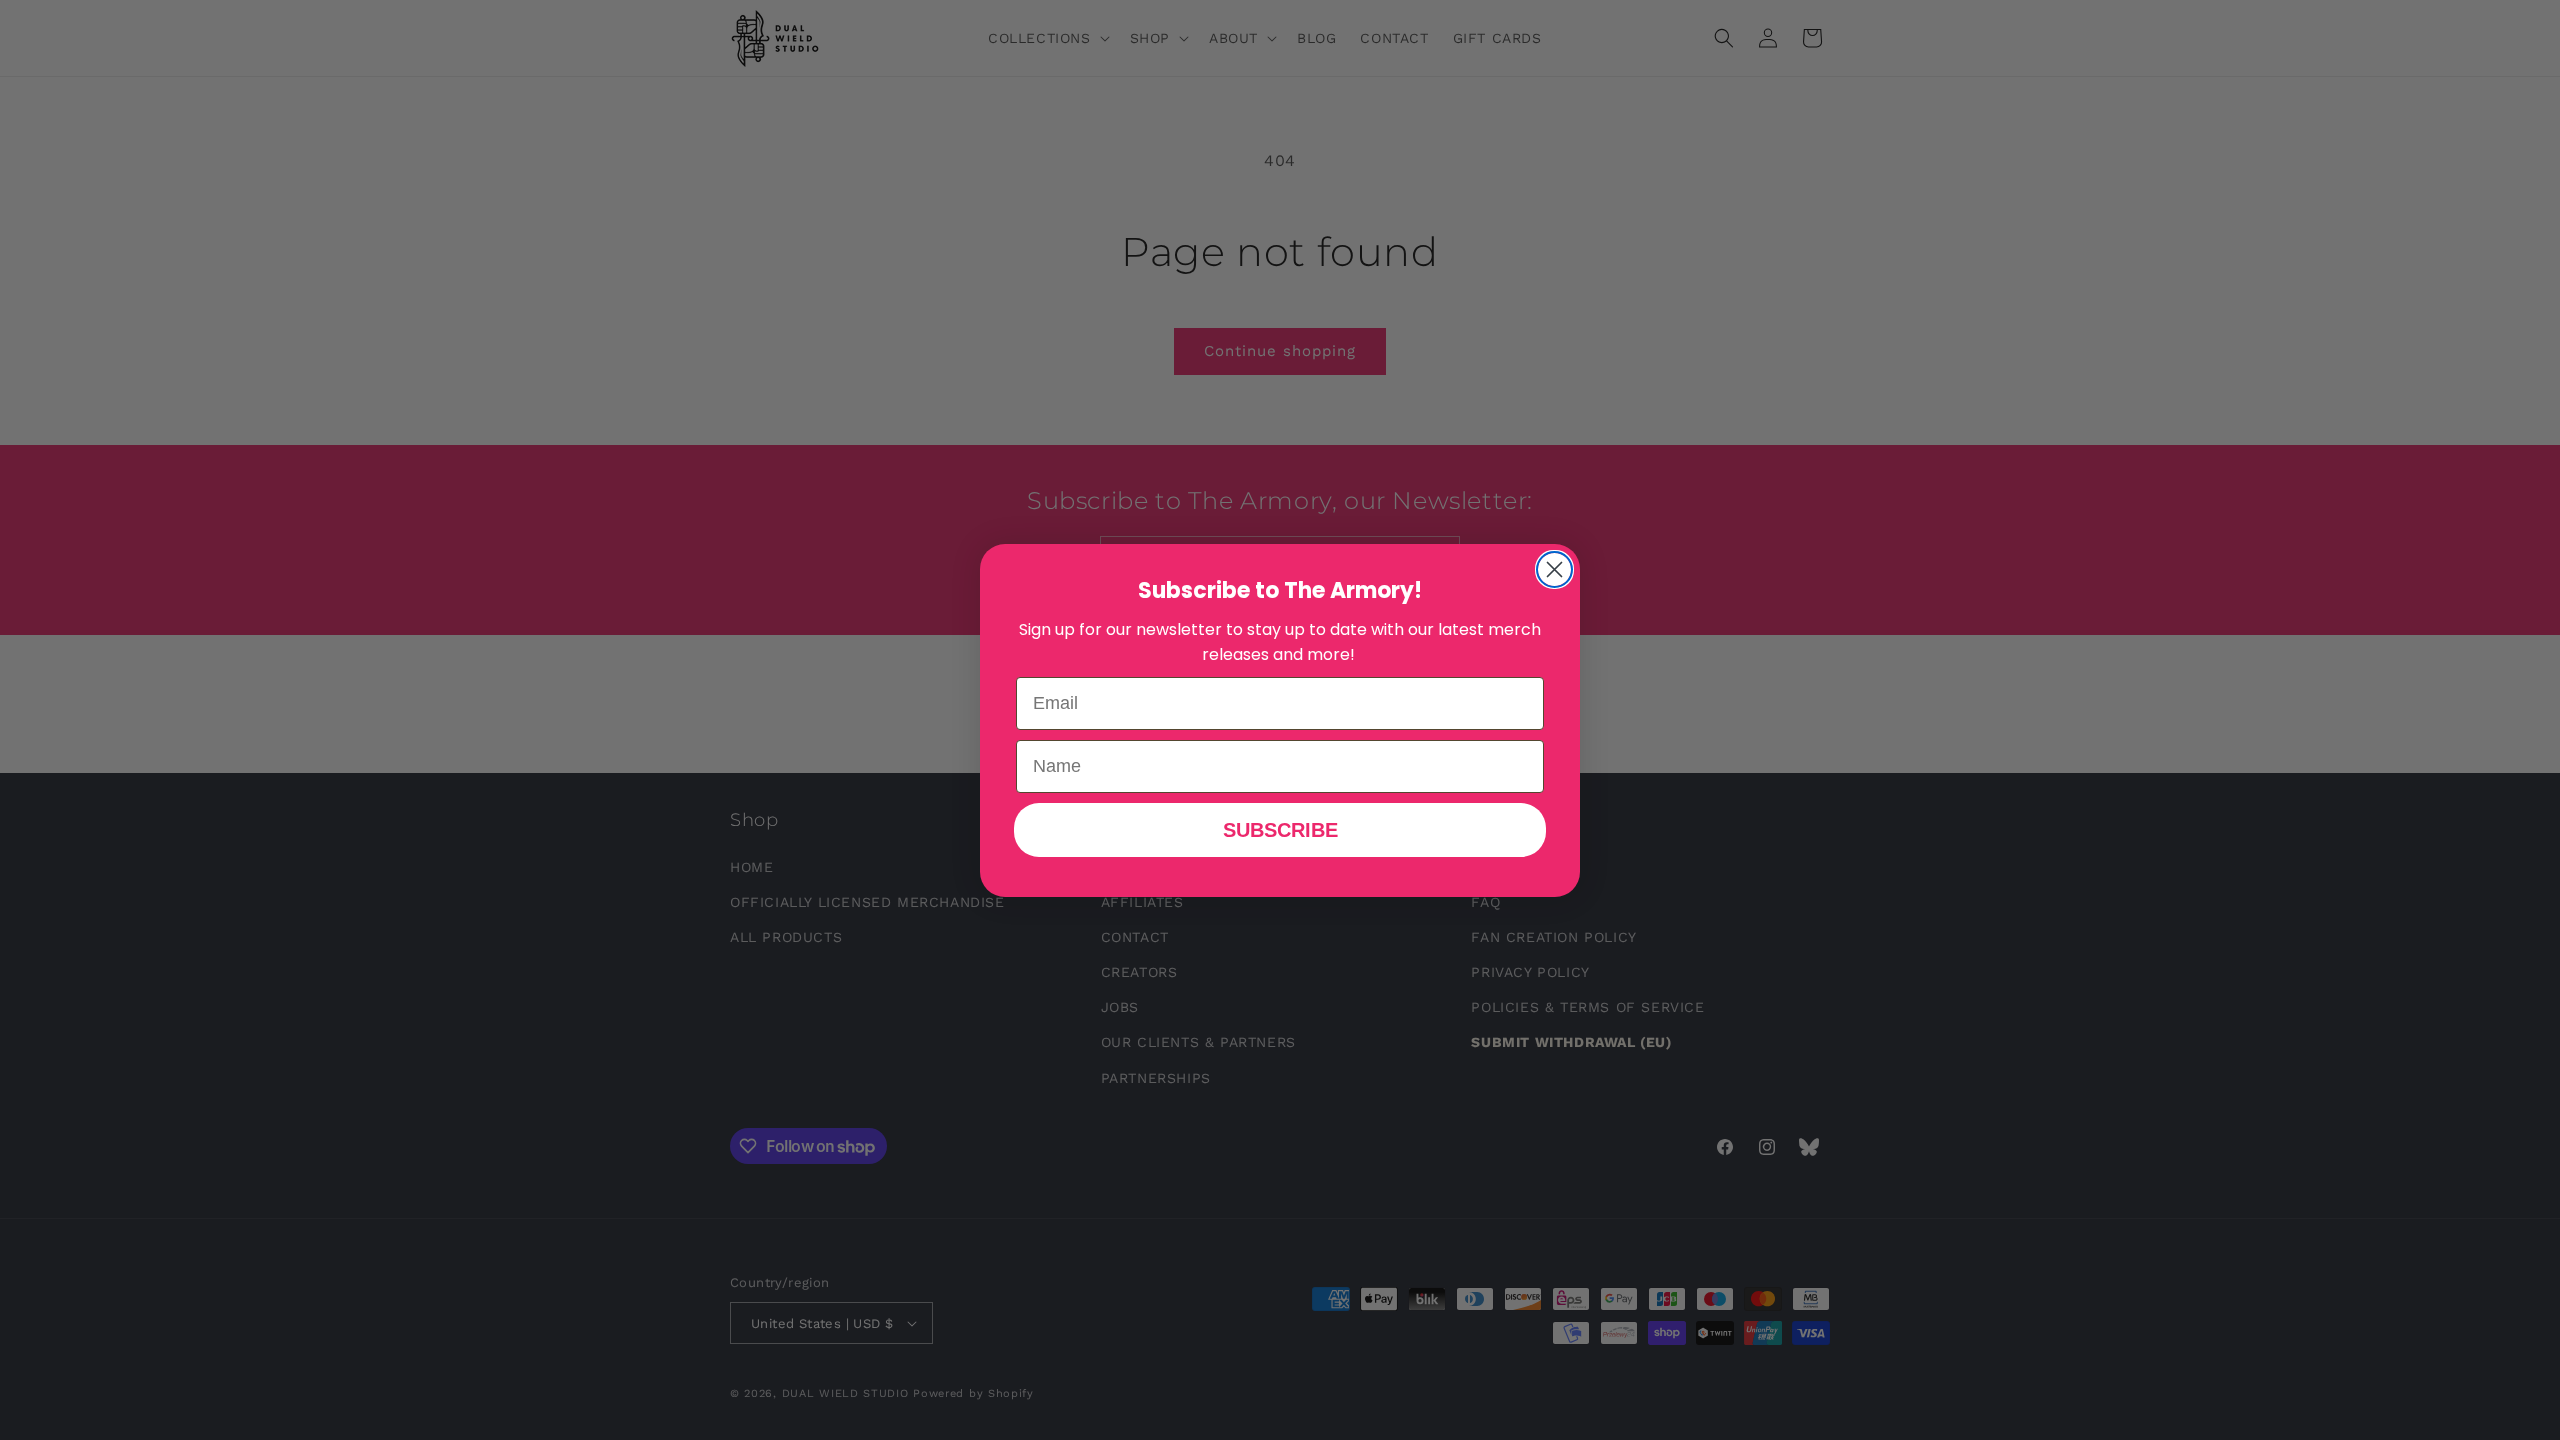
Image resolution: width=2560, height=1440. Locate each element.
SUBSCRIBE (1280, 830)
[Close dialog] (1554, 569)
